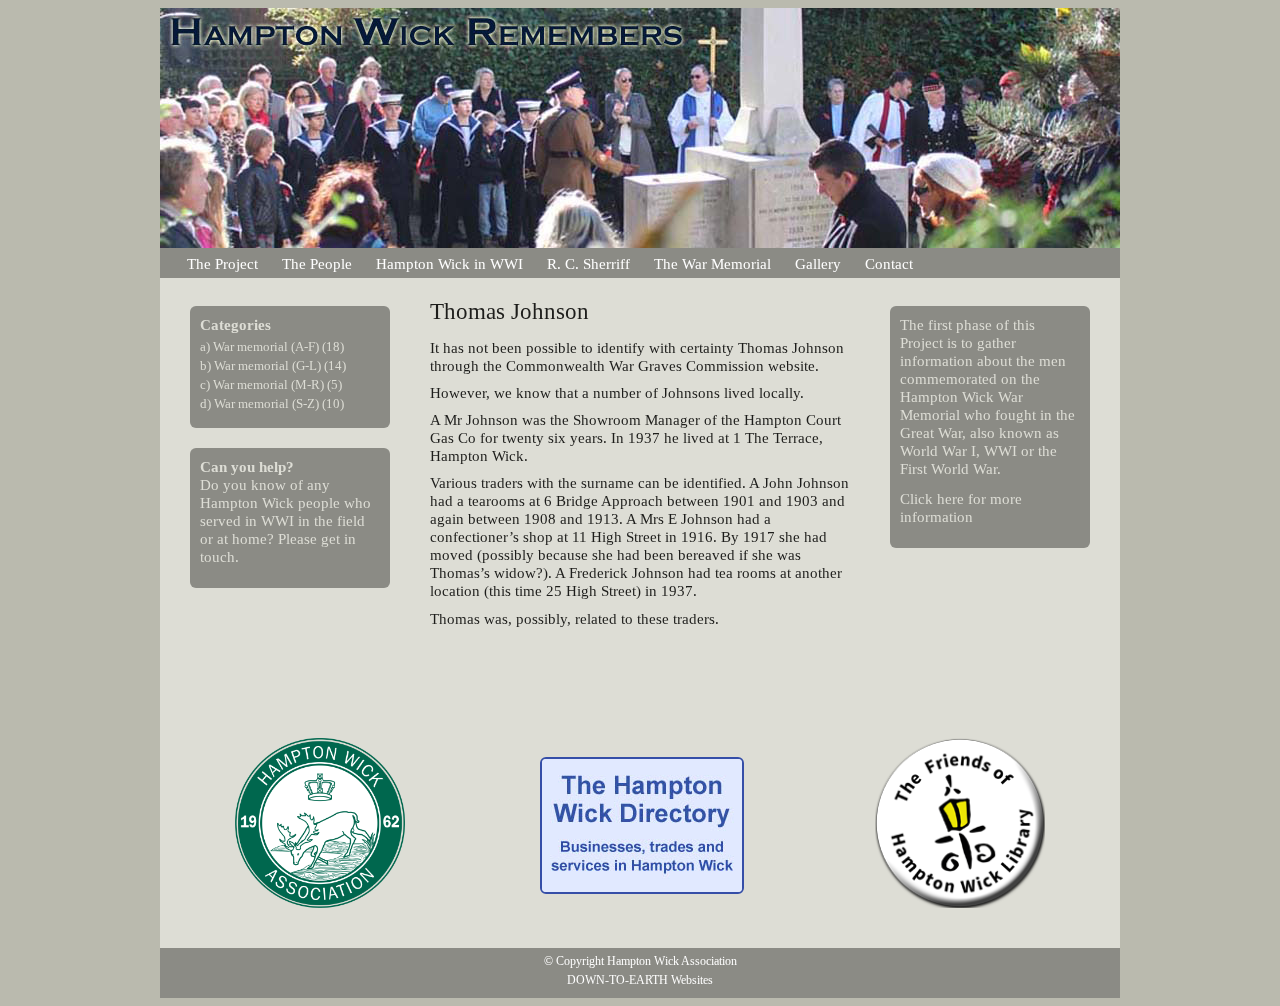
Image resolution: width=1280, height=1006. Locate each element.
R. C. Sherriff (588, 263)
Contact (889, 263)
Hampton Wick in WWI (449, 263)
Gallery (818, 263)
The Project (222, 263)
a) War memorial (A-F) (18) (272, 347)
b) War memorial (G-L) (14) (273, 366)
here (950, 498)
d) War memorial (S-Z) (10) (272, 404)
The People (317, 263)
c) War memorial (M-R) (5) (271, 385)
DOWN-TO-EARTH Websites (640, 980)
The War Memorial (712, 263)
